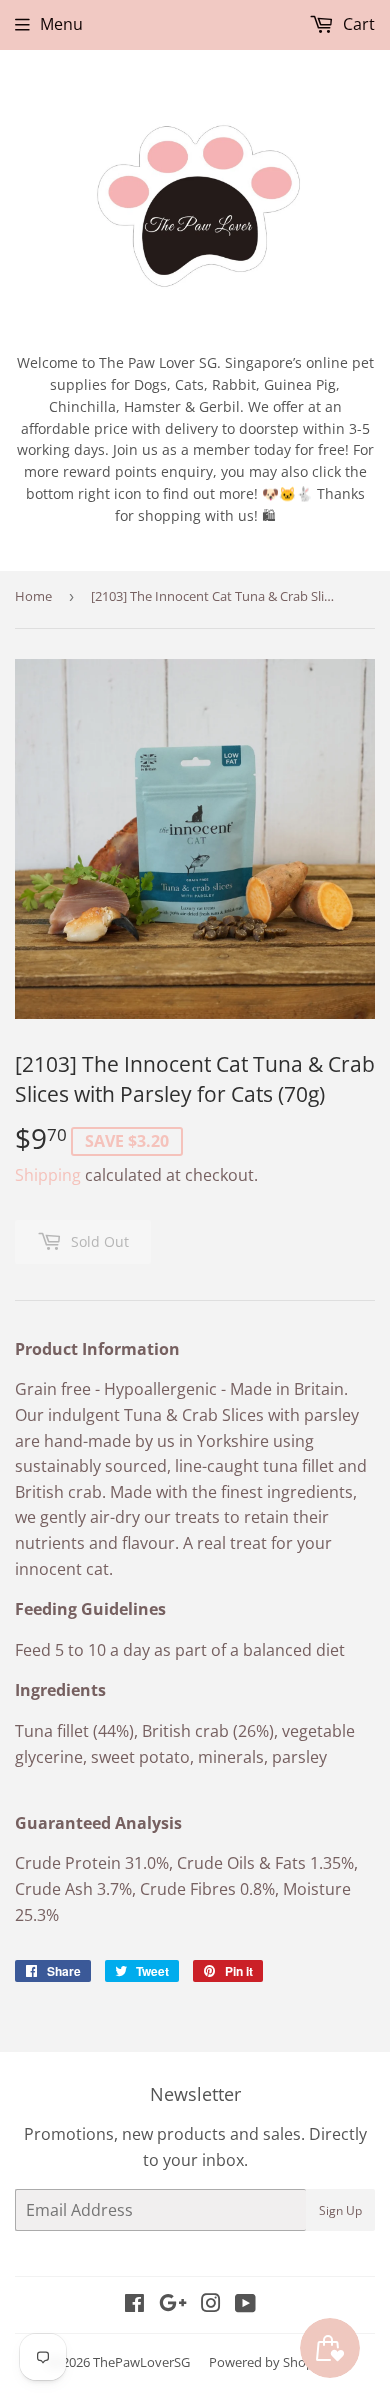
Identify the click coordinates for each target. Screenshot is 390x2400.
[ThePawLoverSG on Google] (173, 2305)
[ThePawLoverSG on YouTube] (245, 2305)
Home (33, 596)
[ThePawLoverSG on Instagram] (211, 2305)
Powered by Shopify (268, 2362)
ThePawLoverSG (141, 2362)
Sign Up (340, 2210)
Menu (61, 24)
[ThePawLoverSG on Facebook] (134, 2305)
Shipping (48, 1175)
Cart (357, 24)
